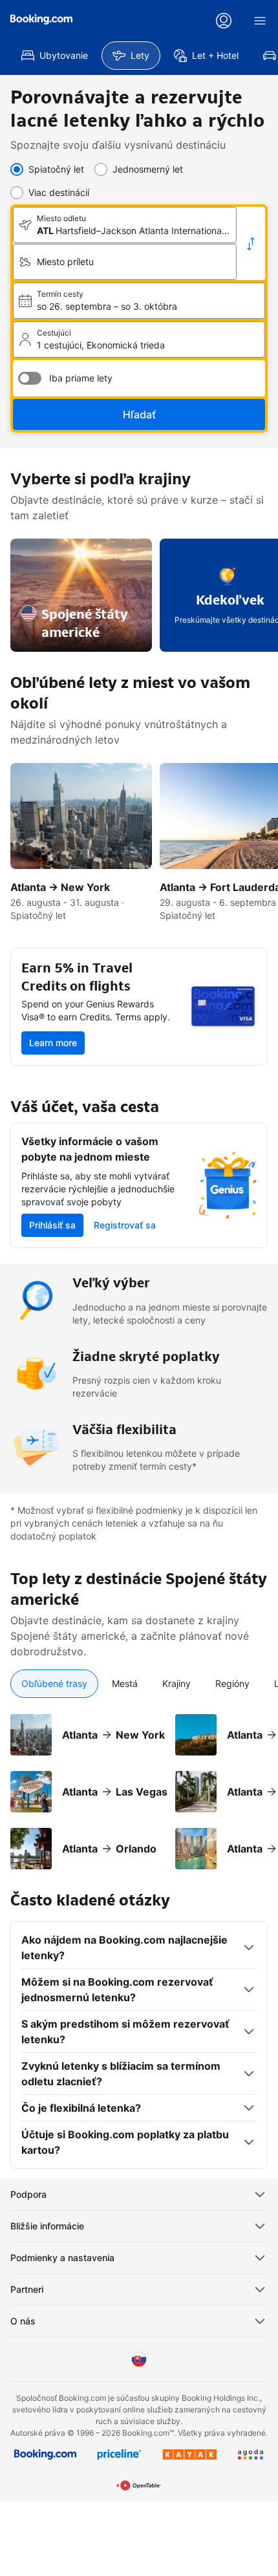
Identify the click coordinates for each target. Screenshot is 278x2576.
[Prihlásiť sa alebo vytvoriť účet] (224, 21)
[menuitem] (55, 56)
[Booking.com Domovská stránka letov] (41, 19)
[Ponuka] (260, 21)
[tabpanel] (139, 1784)
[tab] (54, 1684)
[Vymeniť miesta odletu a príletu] (251, 244)
